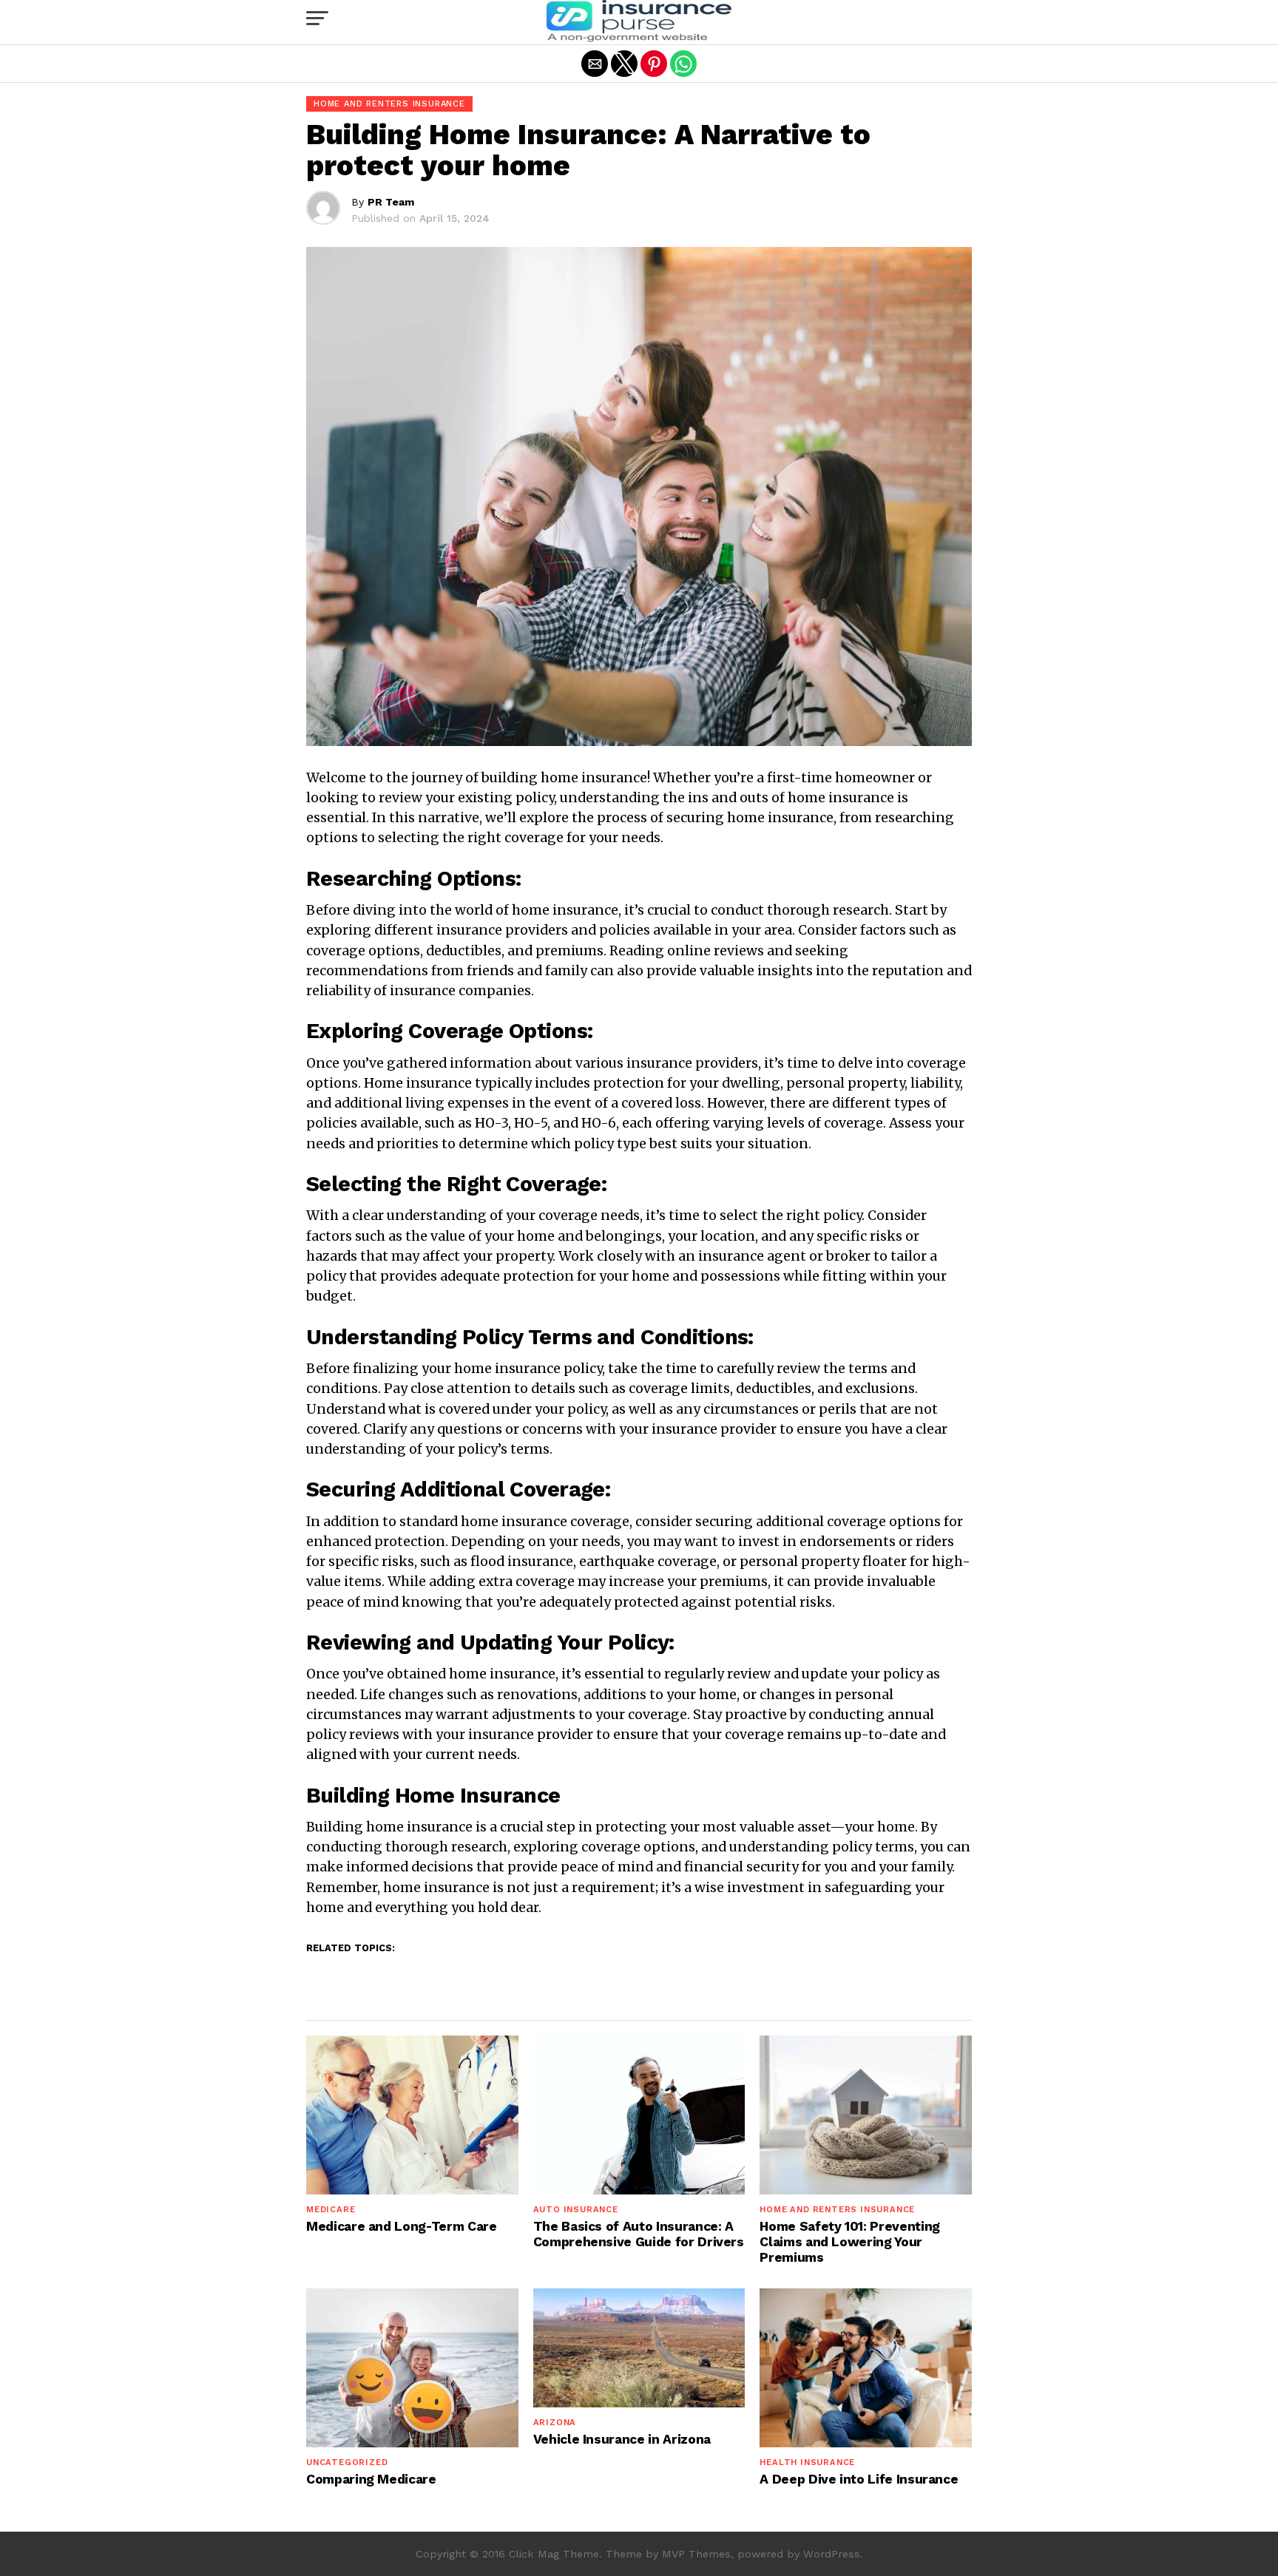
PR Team (391, 202)
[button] (317, 18)
